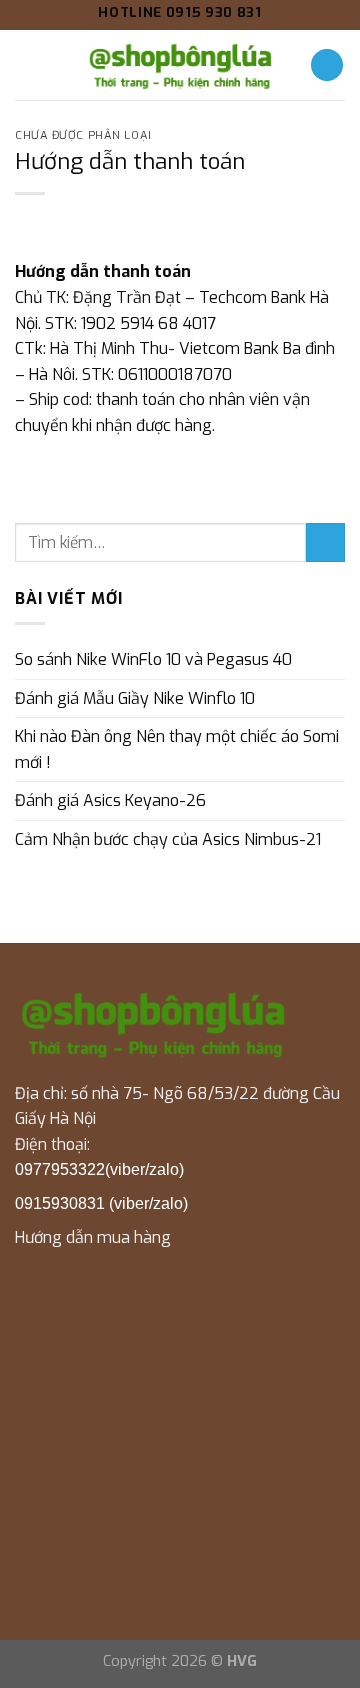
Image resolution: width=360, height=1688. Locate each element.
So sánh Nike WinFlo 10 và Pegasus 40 (153, 659)
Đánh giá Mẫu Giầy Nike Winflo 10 (135, 698)
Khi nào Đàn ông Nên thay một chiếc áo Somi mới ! (177, 749)
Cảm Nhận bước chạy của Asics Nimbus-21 (168, 839)
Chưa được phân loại (83, 135)
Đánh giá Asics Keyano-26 (110, 800)
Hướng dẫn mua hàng (93, 1237)
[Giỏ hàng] (327, 65)
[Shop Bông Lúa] (180, 65)
